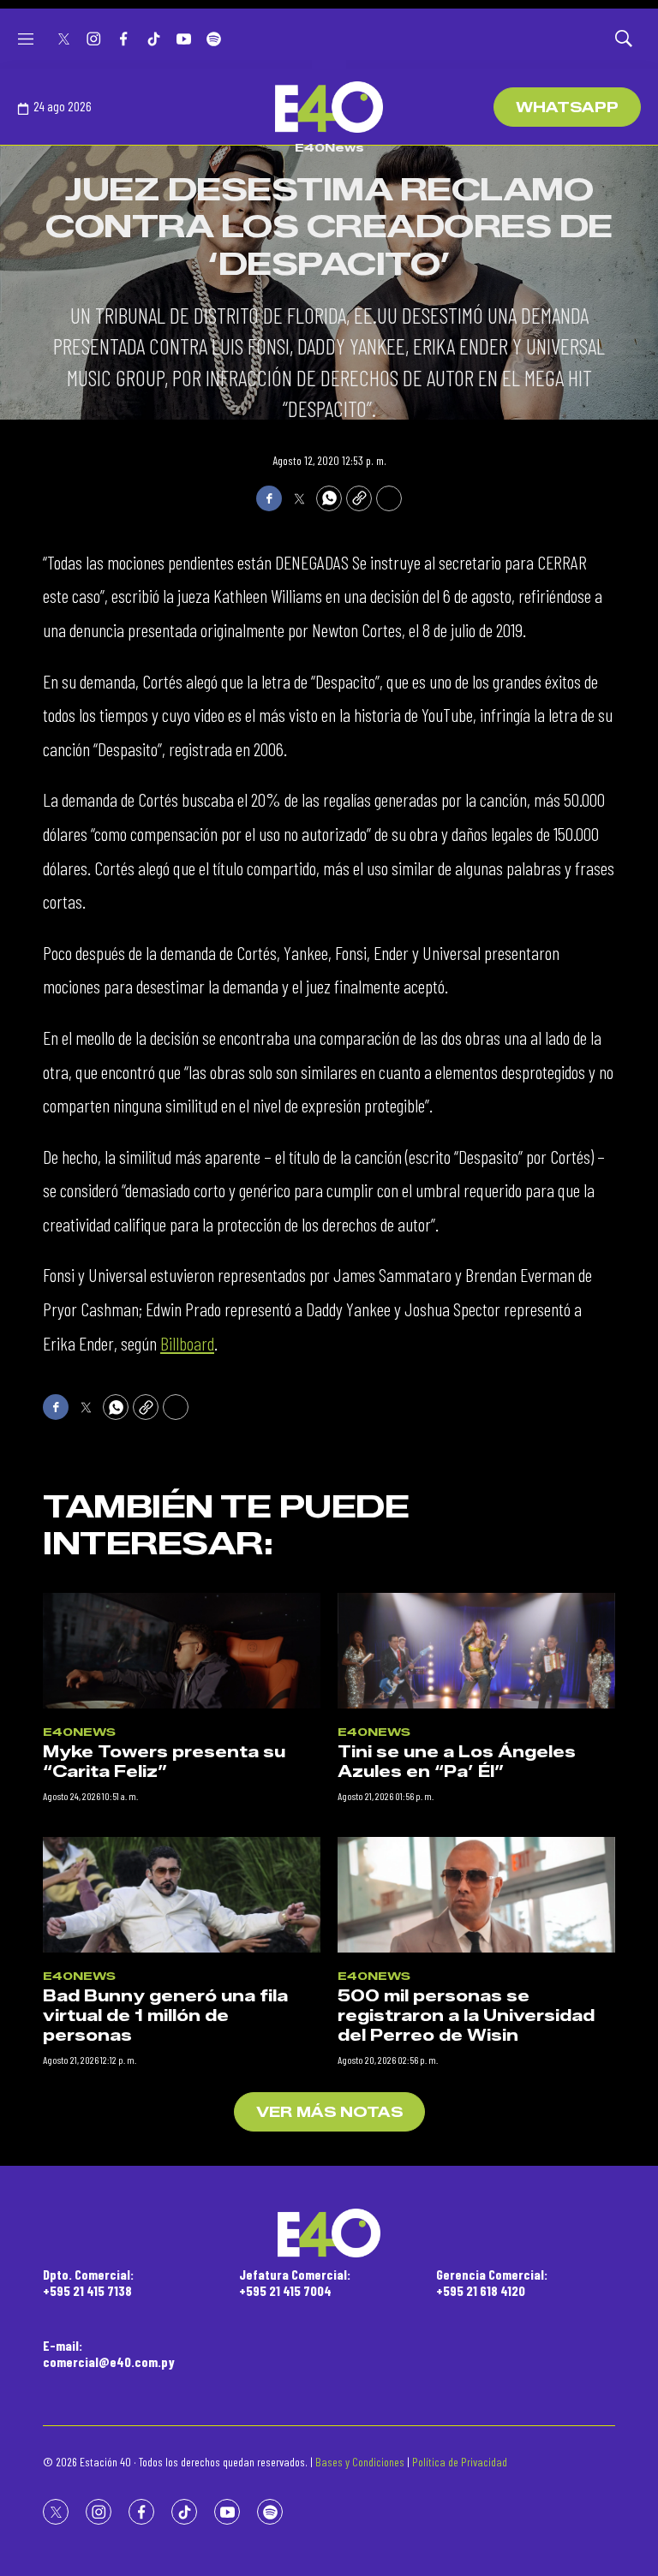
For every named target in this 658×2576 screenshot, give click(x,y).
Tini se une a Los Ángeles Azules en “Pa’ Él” (457, 1762)
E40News (329, 147)
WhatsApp (567, 107)
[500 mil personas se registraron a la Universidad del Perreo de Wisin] (476, 1895)
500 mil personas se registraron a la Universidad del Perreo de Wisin (466, 2015)
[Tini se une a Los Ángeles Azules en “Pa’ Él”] (476, 1651)
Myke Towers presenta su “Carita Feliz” (164, 1762)
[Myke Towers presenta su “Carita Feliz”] (182, 1651)
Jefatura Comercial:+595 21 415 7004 (295, 2282)
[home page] (329, 107)
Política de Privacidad (460, 2462)
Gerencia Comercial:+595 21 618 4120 (492, 2282)
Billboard (187, 1343)
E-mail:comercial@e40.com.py (109, 2353)
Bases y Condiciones (360, 2462)
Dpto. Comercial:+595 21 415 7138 (88, 2282)
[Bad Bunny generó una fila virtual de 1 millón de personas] (182, 1895)
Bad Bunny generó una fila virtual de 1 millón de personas (165, 2015)
